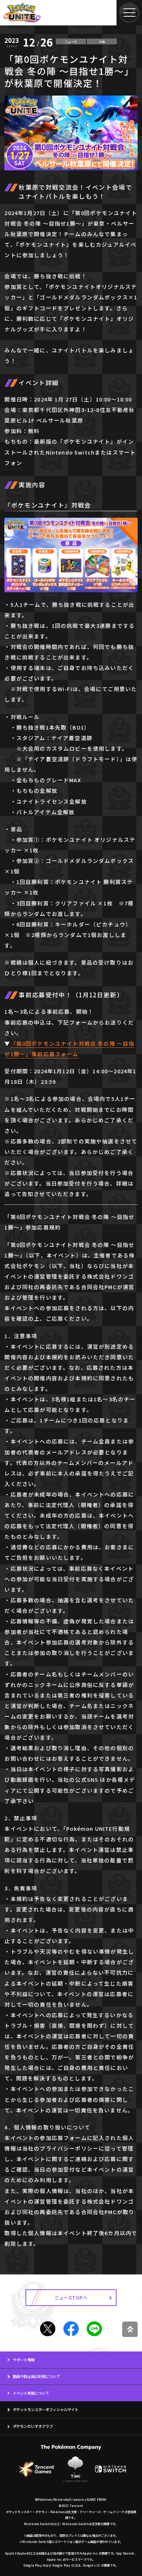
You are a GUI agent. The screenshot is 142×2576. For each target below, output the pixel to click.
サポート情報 (24, 2360)
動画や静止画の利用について (36, 2376)
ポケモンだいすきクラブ (33, 2426)
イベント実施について (31, 2393)
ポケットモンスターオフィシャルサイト (46, 2409)
